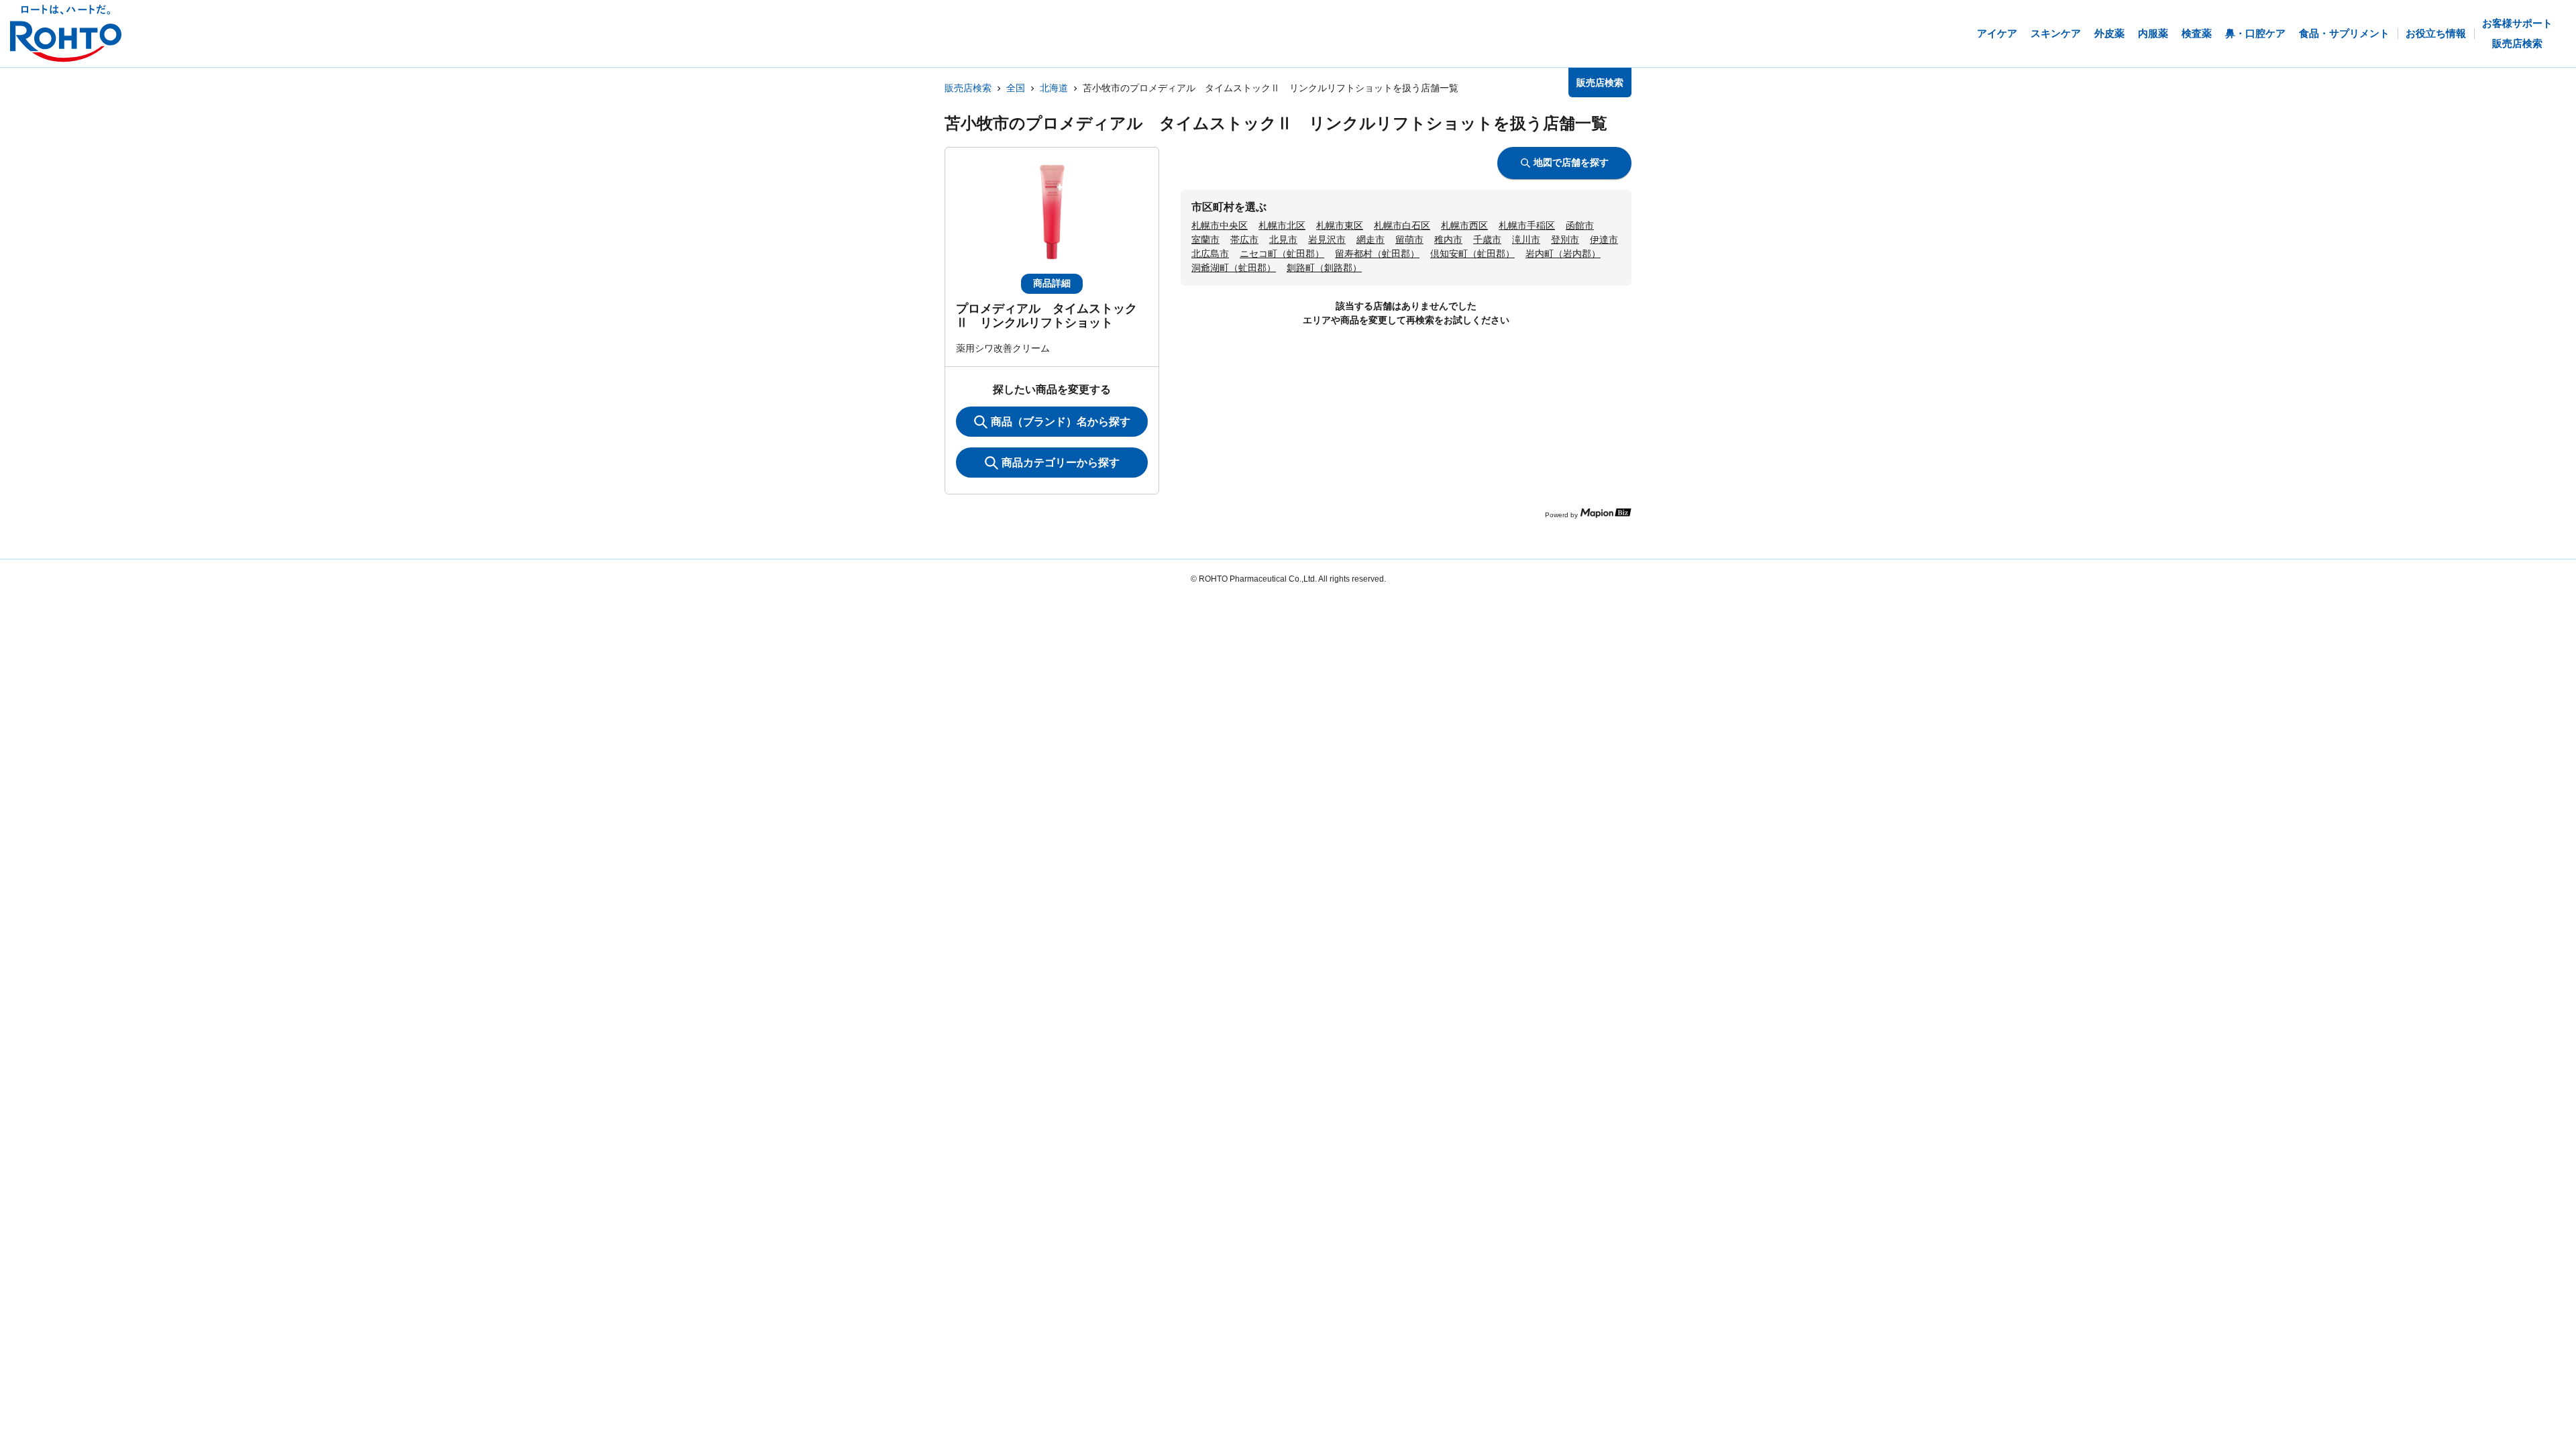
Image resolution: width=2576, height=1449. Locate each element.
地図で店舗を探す (1571, 162)
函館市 (1580, 225)
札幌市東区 (1340, 225)
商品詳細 (1052, 283)
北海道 (1054, 88)
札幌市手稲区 (1527, 225)
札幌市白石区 (1402, 225)
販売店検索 (968, 88)
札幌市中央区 (1220, 225)
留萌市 (1409, 239)
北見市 (1283, 239)
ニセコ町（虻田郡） (1282, 254)
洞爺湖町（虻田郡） (1234, 268)
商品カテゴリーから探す (1061, 463)
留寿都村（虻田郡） (1377, 254)
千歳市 (1487, 239)
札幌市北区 (1282, 225)
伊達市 (1604, 239)
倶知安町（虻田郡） (1472, 254)
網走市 (1371, 239)
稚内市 (1448, 239)
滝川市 (1526, 239)
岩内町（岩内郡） (1563, 254)
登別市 (1565, 239)
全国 (1016, 88)
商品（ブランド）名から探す (1061, 422)
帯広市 (1244, 239)
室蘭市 (1205, 239)
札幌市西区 (1464, 225)
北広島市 (1210, 254)
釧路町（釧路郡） (1324, 268)
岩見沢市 (1327, 239)
